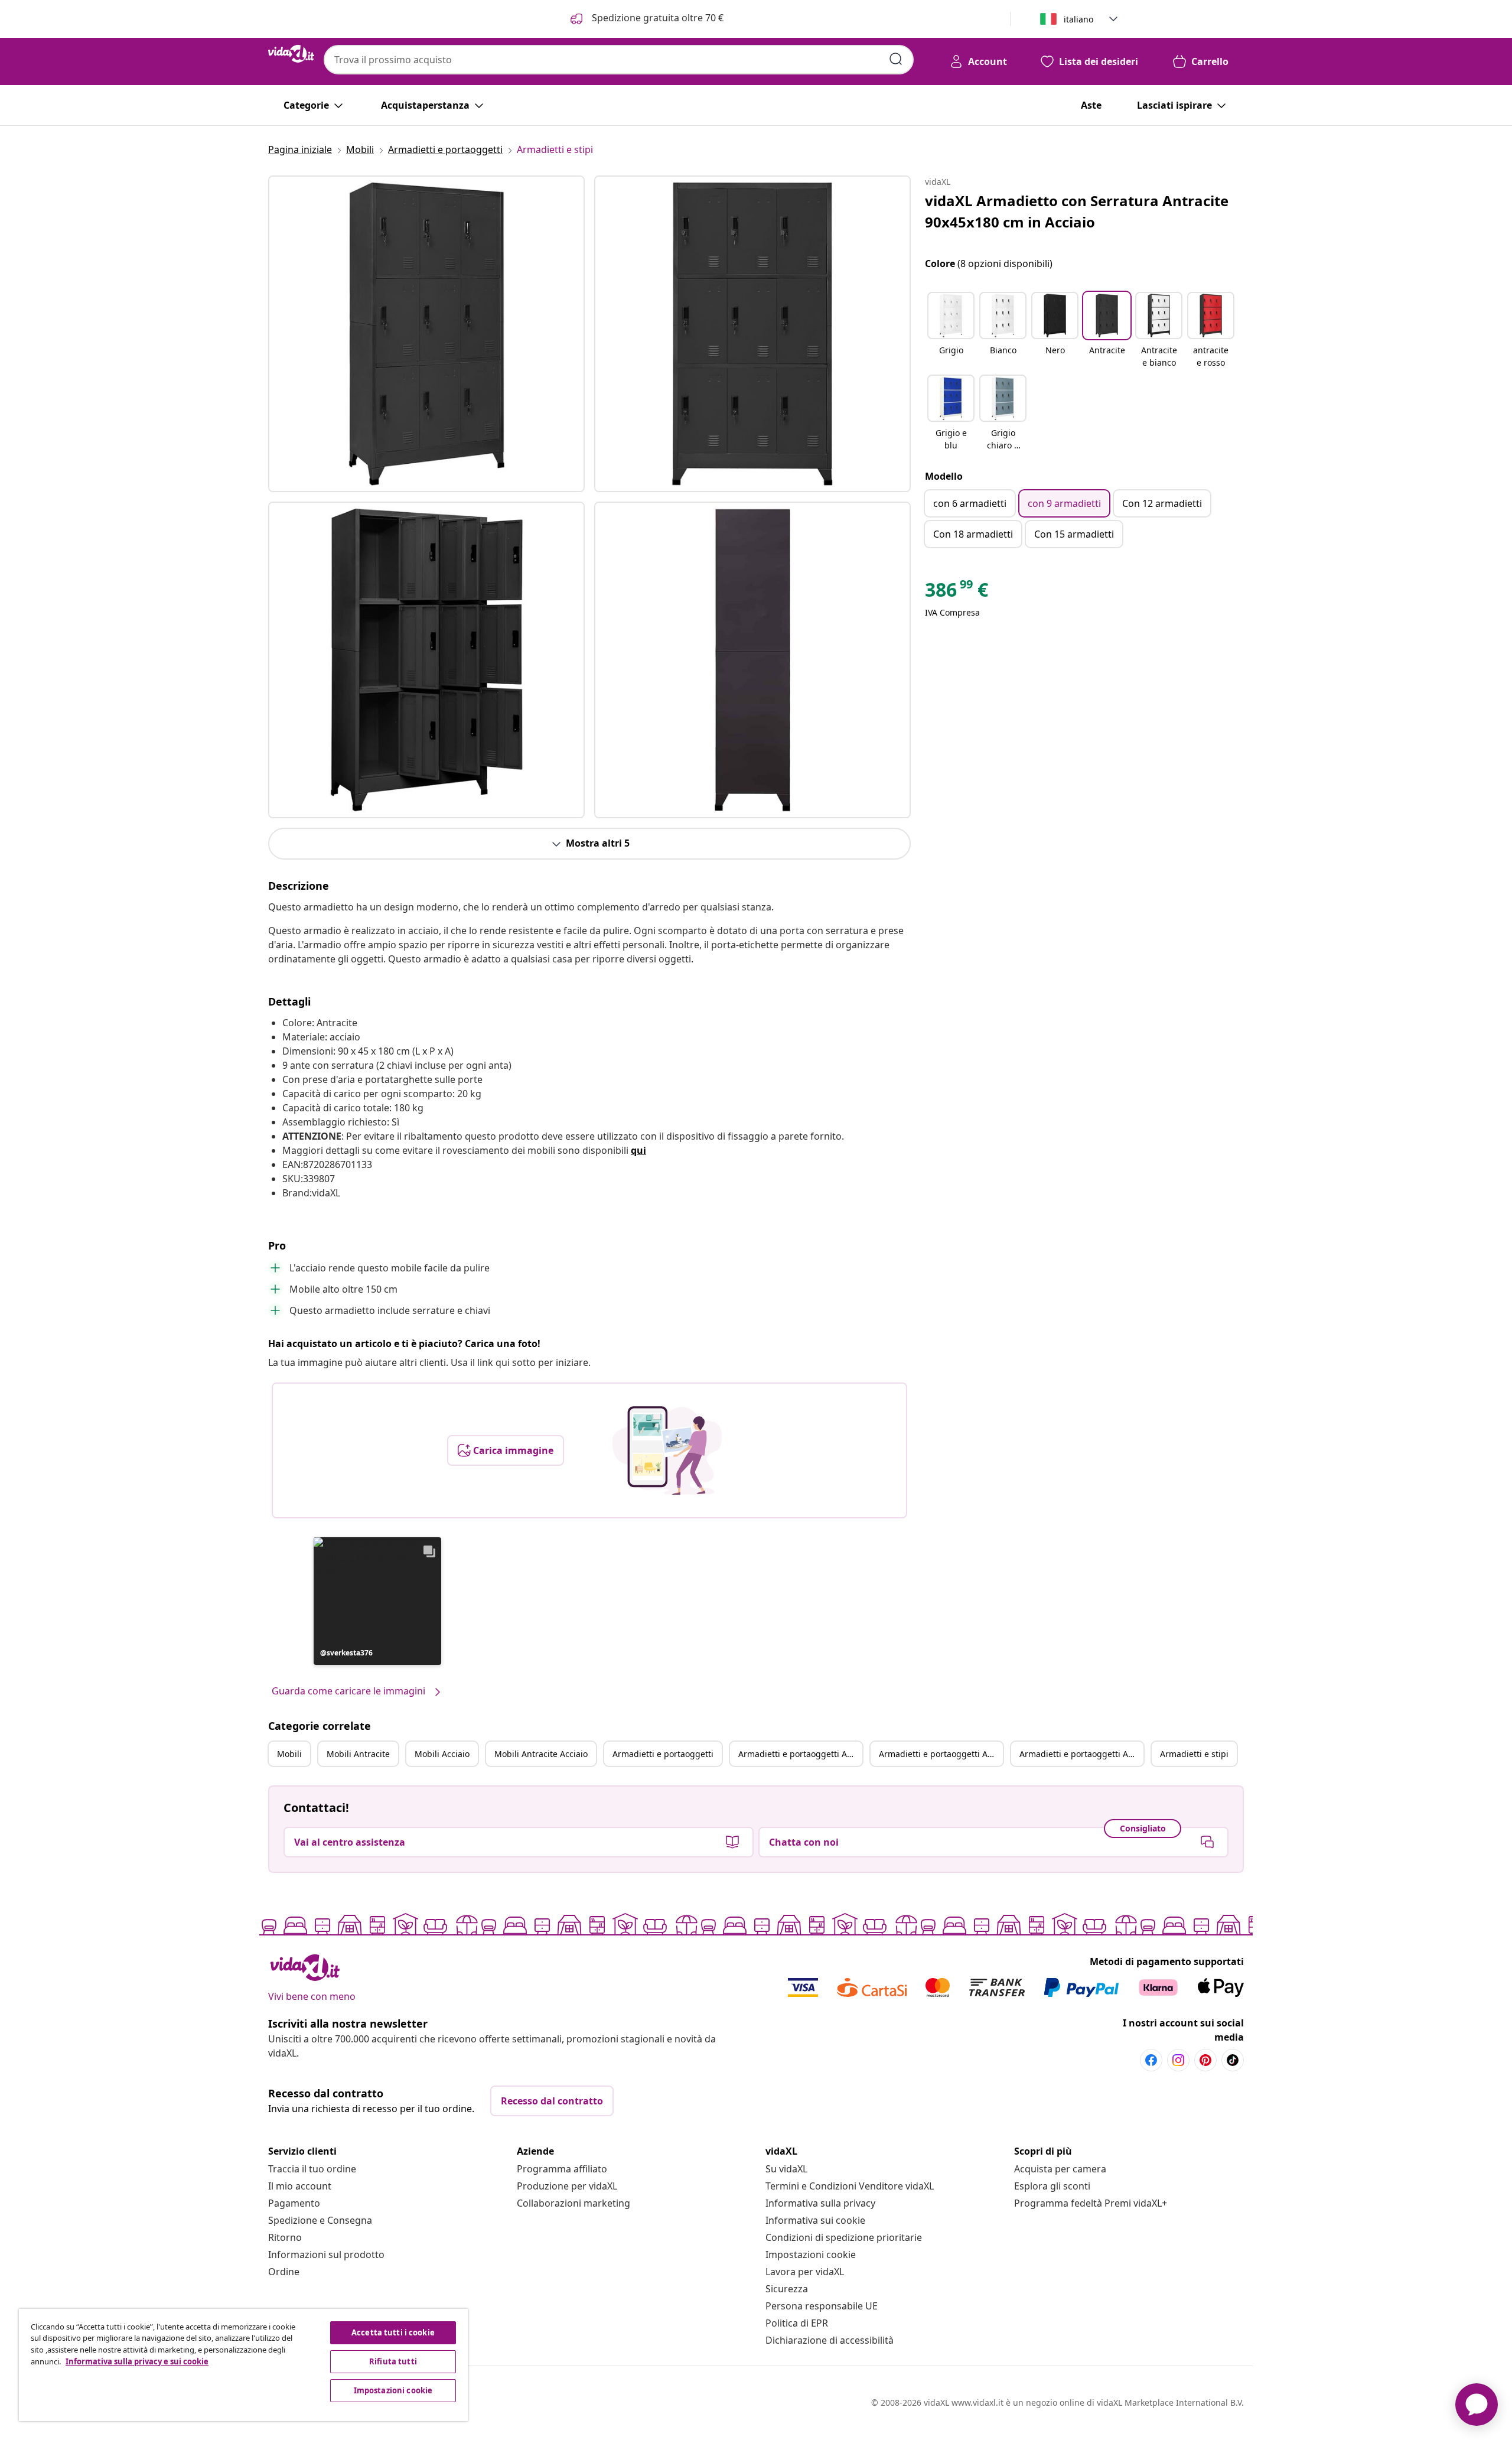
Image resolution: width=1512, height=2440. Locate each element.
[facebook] (1151, 2060)
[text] (957, 593)
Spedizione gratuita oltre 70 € (656, 18)
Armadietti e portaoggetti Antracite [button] (800, 1754)
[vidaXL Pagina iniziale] (291, 54)
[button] (377, 1601)
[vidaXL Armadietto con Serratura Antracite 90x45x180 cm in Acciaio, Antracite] (426, 334)
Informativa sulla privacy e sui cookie (137, 2361)
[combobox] (619, 60)
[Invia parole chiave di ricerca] (896, 59)
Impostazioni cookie (811, 2254)
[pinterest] (1205, 2060)
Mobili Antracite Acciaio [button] (541, 1754)
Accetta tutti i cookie (393, 2332)
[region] (243, 2365)
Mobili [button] (289, 1754)
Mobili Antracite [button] (358, 1754)
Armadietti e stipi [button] (1194, 1754)
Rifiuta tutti (393, 2361)
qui (638, 1150)
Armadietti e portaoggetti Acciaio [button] (941, 1754)
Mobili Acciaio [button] (442, 1754)
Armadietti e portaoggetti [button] (663, 1754)
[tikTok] (1233, 2060)
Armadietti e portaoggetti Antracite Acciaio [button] (1081, 1754)
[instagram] (1178, 2060)
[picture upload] (667, 1450)
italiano (1078, 19)
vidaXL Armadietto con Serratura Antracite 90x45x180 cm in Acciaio (1077, 211)
